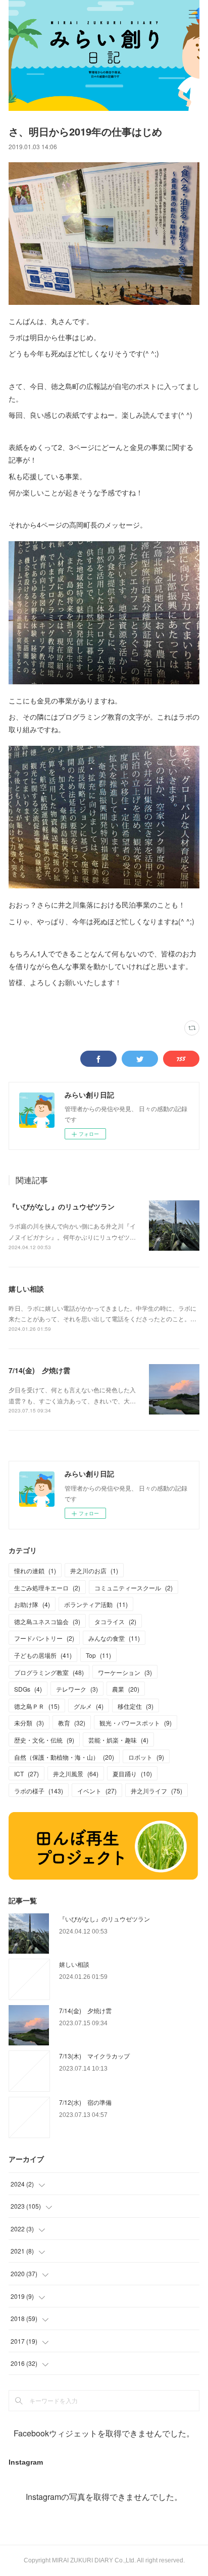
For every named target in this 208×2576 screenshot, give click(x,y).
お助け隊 (32, 1604)
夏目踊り (132, 1774)
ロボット (146, 1757)
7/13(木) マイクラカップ (94, 2056)
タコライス (115, 1621)
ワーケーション (125, 1672)
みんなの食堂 (114, 1638)
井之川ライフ (157, 1791)
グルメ (89, 1706)
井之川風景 (76, 1774)
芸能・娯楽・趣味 (118, 1740)
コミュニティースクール (134, 1588)
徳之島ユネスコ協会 (47, 1621)
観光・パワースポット (136, 1723)
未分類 (29, 1723)
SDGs (28, 1689)
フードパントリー (44, 1638)
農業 (126, 1689)
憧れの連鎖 (35, 1570)
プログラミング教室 (49, 1672)
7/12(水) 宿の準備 (85, 2102)
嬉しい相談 (26, 1289)
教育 (72, 1723)
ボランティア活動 (96, 1604)
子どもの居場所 (43, 1655)
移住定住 (136, 1706)
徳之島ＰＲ (37, 1706)
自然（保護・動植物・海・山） (64, 1757)
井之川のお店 (94, 1570)
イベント (97, 1791)
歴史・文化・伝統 (44, 1740)
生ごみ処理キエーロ (47, 1588)
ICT (27, 1774)
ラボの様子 (39, 1791)
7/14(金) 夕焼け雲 (39, 1370)
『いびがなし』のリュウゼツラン (62, 1206)
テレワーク (77, 1689)
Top (98, 1655)
